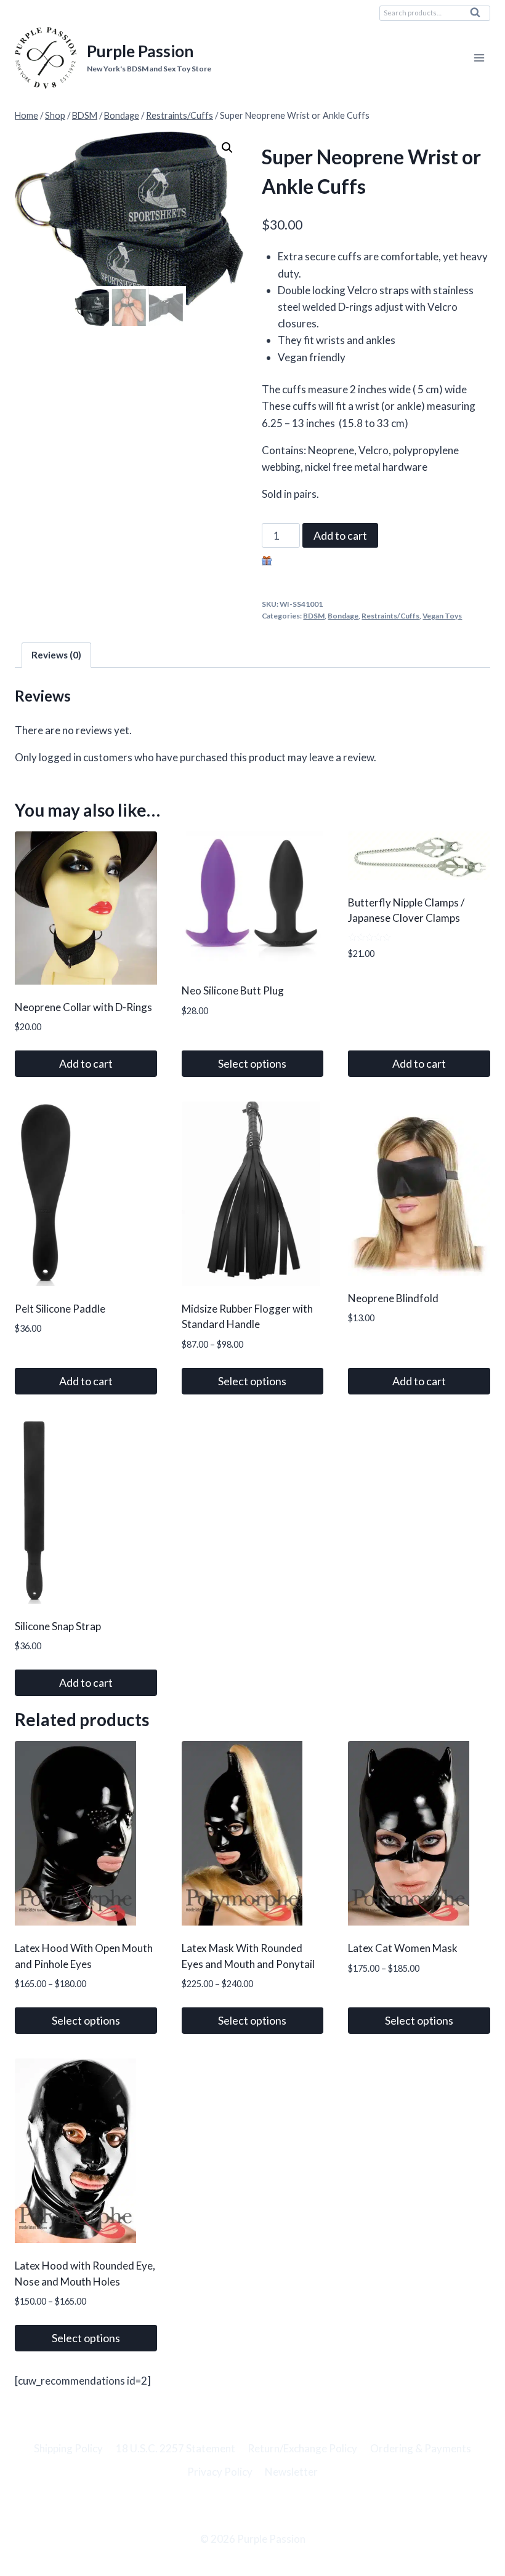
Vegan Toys (442, 616)
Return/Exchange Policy (302, 2448)
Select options (252, 1063)
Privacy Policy (220, 2472)
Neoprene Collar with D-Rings (83, 1007)
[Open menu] (479, 58)
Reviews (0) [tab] (56, 655)
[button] (227, 148)
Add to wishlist (309, 562)
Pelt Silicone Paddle (60, 1309)
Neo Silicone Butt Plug (233, 990)
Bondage (343, 616)
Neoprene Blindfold (393, 1298)
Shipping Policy (68, 2448)
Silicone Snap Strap (58, 1626)
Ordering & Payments (421, 2448)
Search (479, 15)
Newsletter (291, 2472)
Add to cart (340, 535)
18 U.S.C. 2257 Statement (176, 2448)
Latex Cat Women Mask (403, 1948)
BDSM (314, 616)
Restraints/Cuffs (390, 616)
